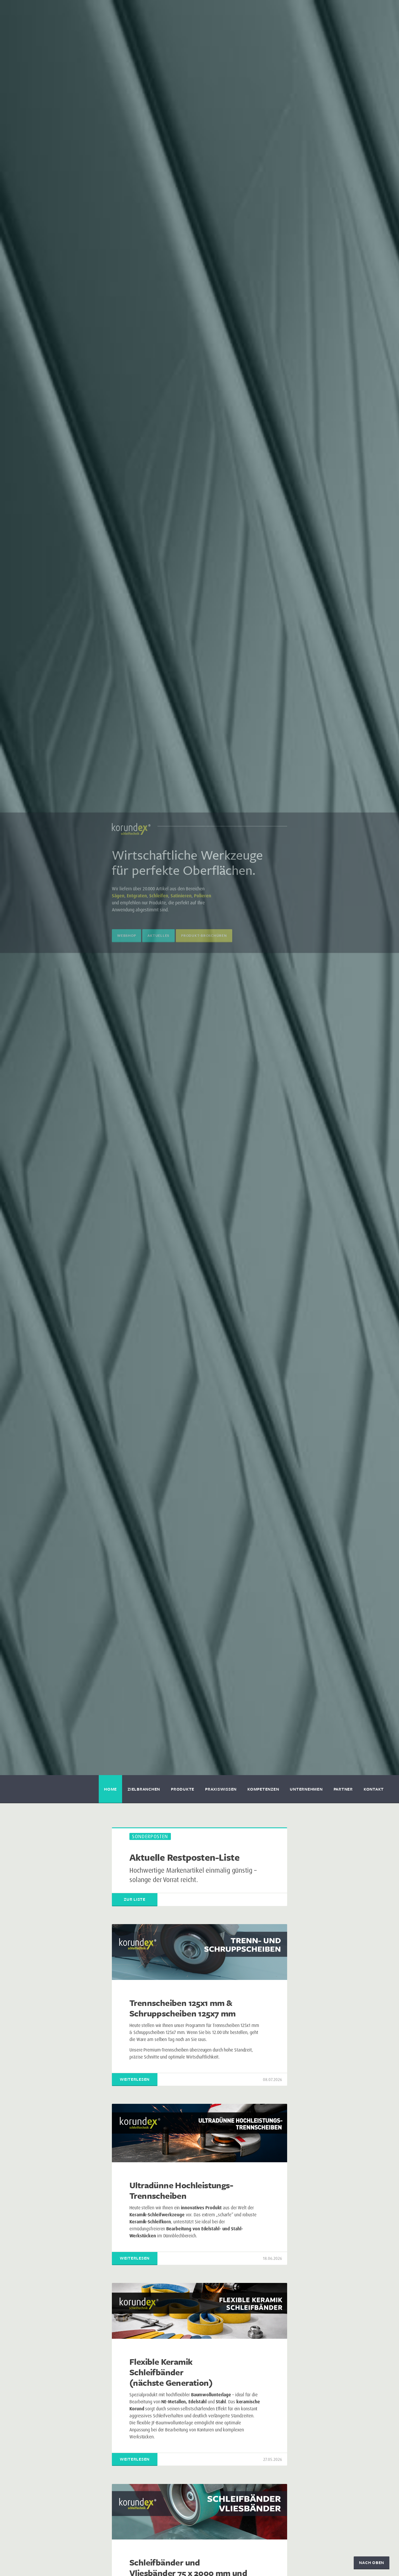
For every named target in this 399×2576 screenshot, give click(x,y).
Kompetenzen (263, 1789)
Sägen (118, 896)
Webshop (126, 935)
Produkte (183, 1789)
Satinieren (181, 896)
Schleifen (159, 896)
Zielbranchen (144, 1789)
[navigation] (199, 1789)
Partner (343, 1789)
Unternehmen (306, 1789)
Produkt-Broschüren (204, 935)
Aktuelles (158, 935)
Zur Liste (135, 1899)
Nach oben (372, 2562)
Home (110, 1789)
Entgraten (137, 896)
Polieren (203, 896)
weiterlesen (135, 2079)
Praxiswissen (221, 1789)
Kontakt (374, 1789)
